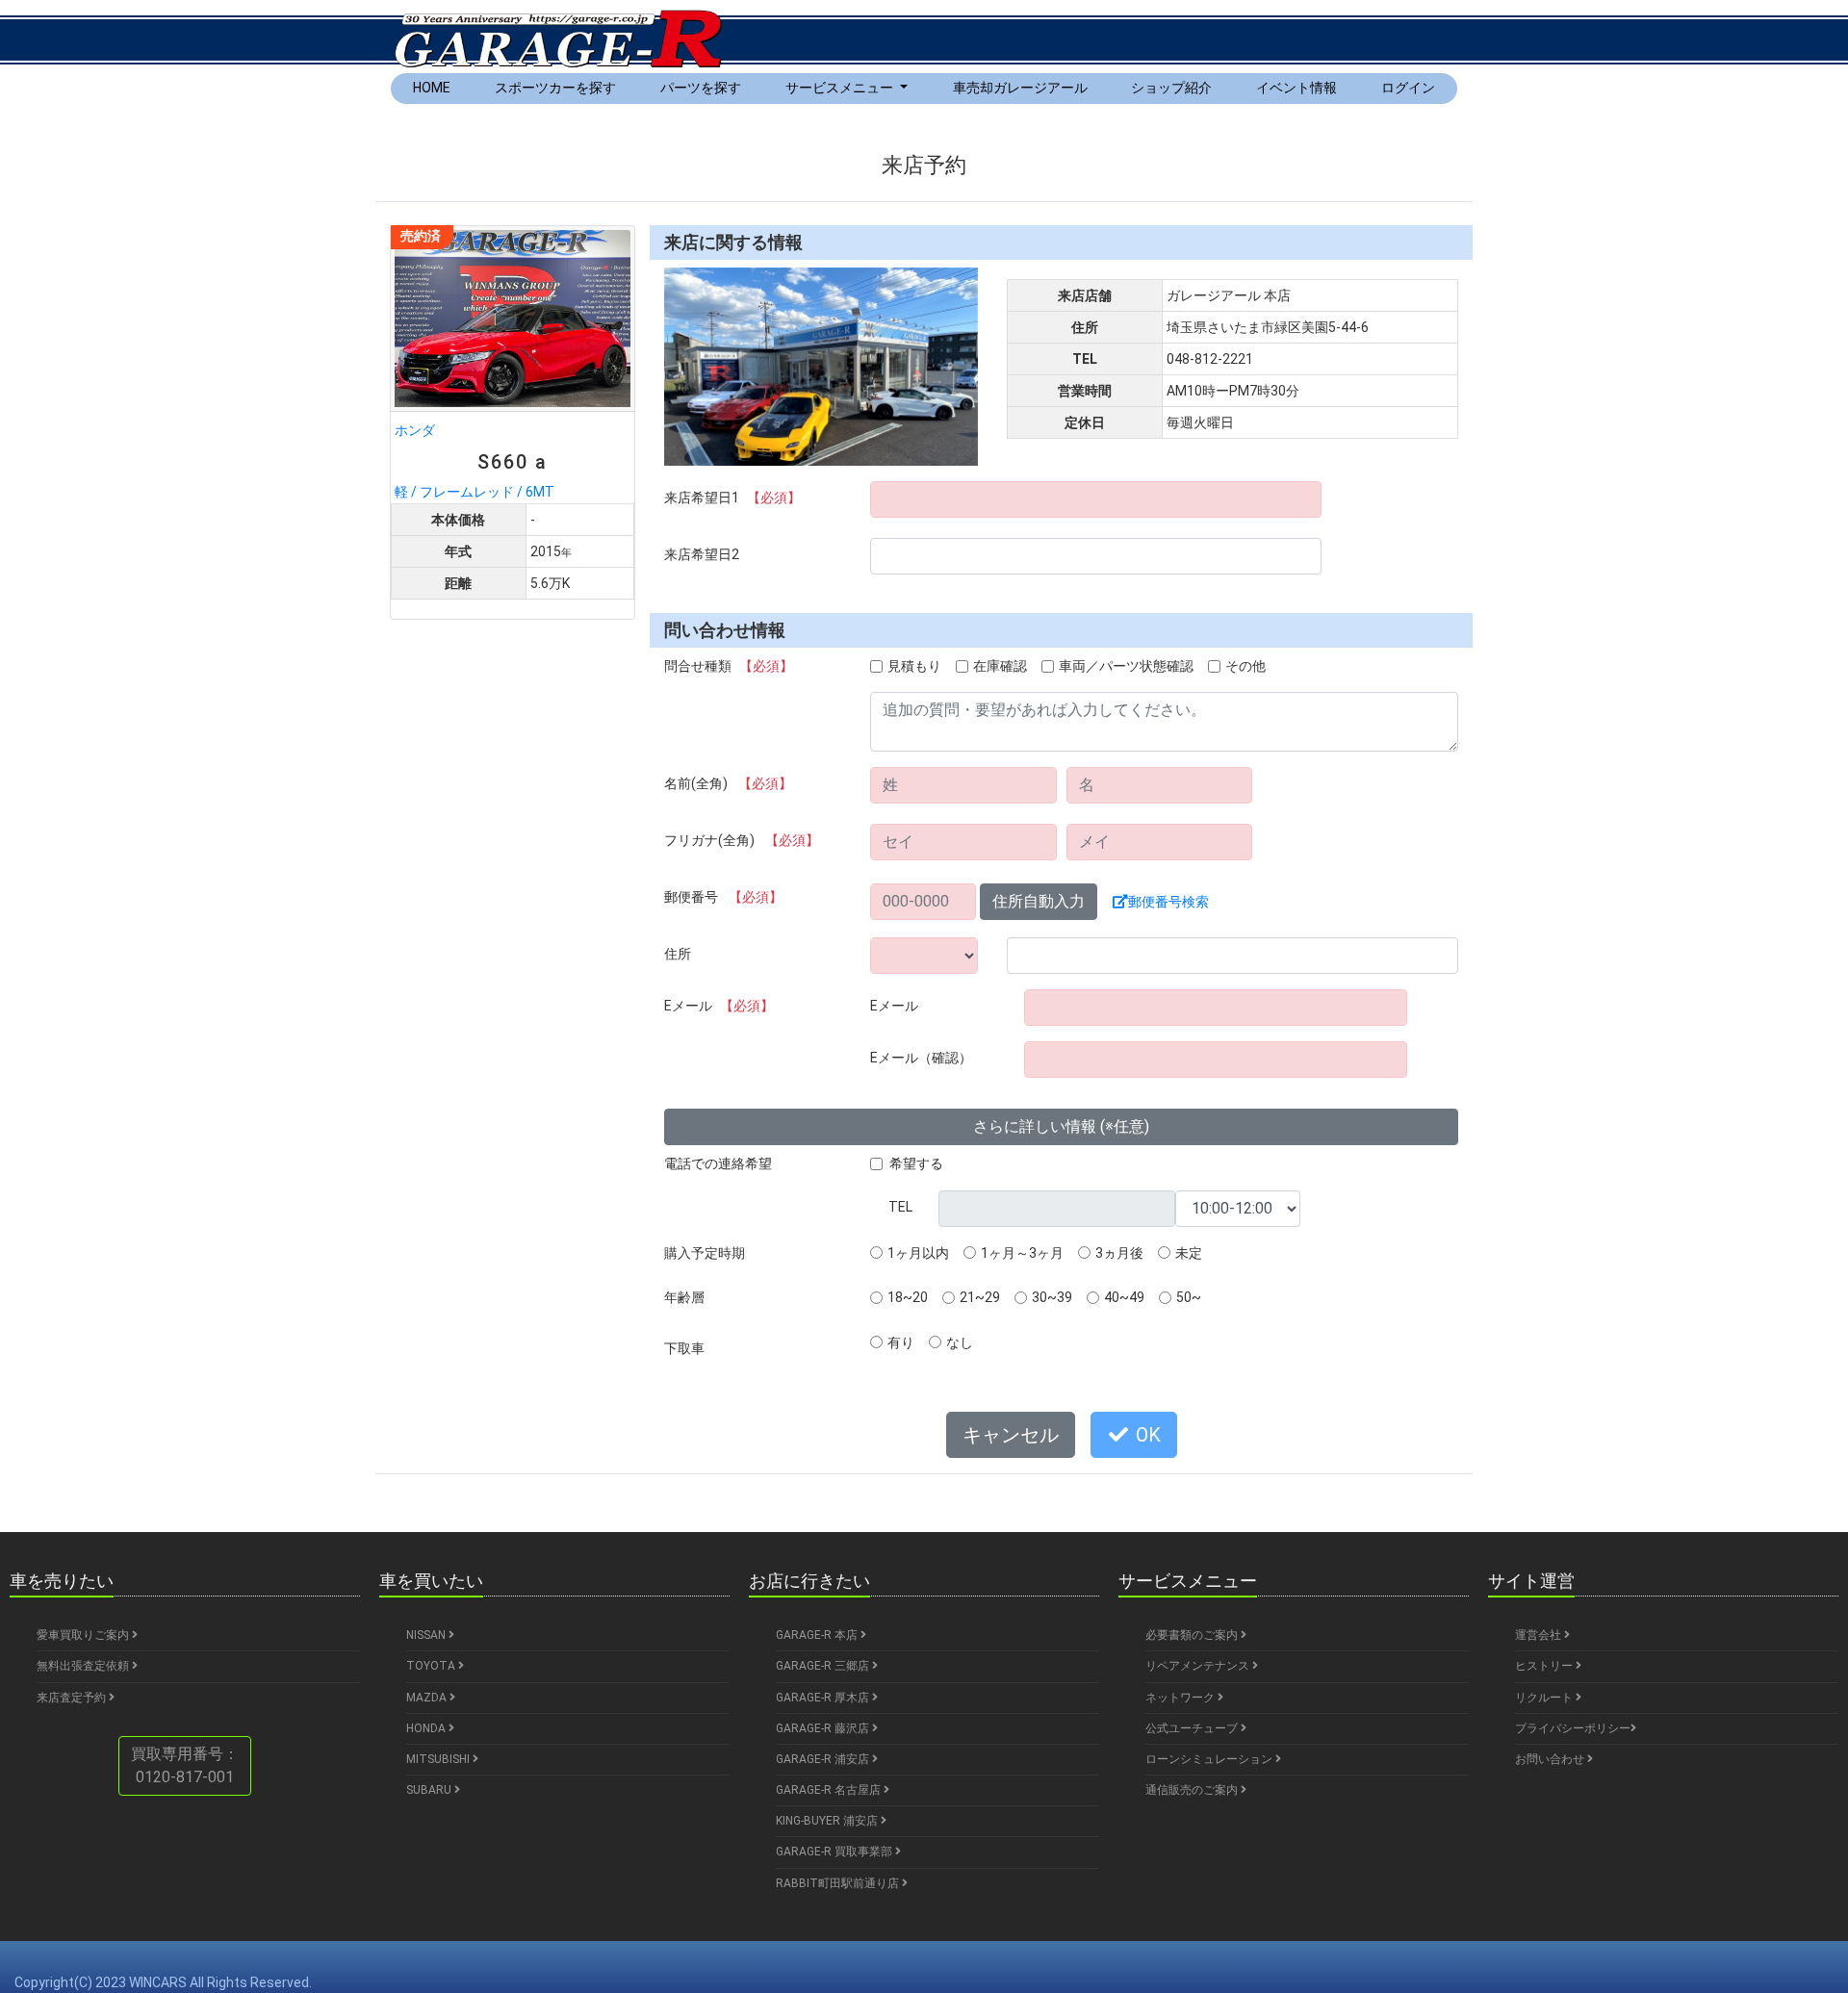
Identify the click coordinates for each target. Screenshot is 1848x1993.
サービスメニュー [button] (841, 88)
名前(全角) (728, 783)
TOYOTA (432, 1666)
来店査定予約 (73, 1698)
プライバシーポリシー (1573, 1728)
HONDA (427, 1728)
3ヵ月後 (1119, 1253)
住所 (678, 954)
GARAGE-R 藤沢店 (824, 1728)
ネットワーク (1181, 1698)
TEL (900, 1207)
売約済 (421, 236)
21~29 (980, 1297)
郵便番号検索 (1168, 902)
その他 (1245, 666)
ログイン (1408, 88)
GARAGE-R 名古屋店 (830, 1790)
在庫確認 (1000, 666)
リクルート (1545, 1698)
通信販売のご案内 (1193, 1790)
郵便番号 (723, 897)
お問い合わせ (1551, 1759)
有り (901, 1342)
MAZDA (428, 1698)
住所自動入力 (1039, 901)
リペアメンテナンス (1199, 1666)
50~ (1189, 1297)
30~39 (1052, 1297)
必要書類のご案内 (1193, 1635)
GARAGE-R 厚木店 (824, 1698)
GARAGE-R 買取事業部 (835, 1852)
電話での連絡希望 (718, 1163)
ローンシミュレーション (1210, 1759)
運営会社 (1540, 1635)
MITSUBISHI (439, 1759)
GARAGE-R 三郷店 (824, 1666)
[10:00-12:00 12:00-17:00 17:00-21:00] (1238, 1209)
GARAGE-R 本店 (818, 1635)
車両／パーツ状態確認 (1126, 666)
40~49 (1124, 1297)
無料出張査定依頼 (84, 1666)
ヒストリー (1545, 1666)
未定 (1189, 1253)
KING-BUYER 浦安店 (828, 1821)
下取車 (684, 1348)
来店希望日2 (702, 554)
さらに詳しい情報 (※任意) (1061, 1126)
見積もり (914, 666)
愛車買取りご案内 (84, 1635)
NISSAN (427, 1635)
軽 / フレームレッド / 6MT (475, 461)
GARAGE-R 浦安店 (824, 1759)
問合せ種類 (729, 666)
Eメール (719, 1006)
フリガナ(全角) (742, 840)
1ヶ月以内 (918, 1253)
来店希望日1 (732, 498)
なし (960, 1342)
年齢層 (684, 1297)
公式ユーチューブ (1193, 1728)
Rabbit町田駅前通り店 (839, 1883)
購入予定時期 (705, 1253)
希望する (916, 1163)
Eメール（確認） (921, 1058)
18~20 (908, 1297)
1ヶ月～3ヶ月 (1022, 1253)
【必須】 (774, 498)
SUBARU (430, 1790)
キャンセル (1011, 1435)
